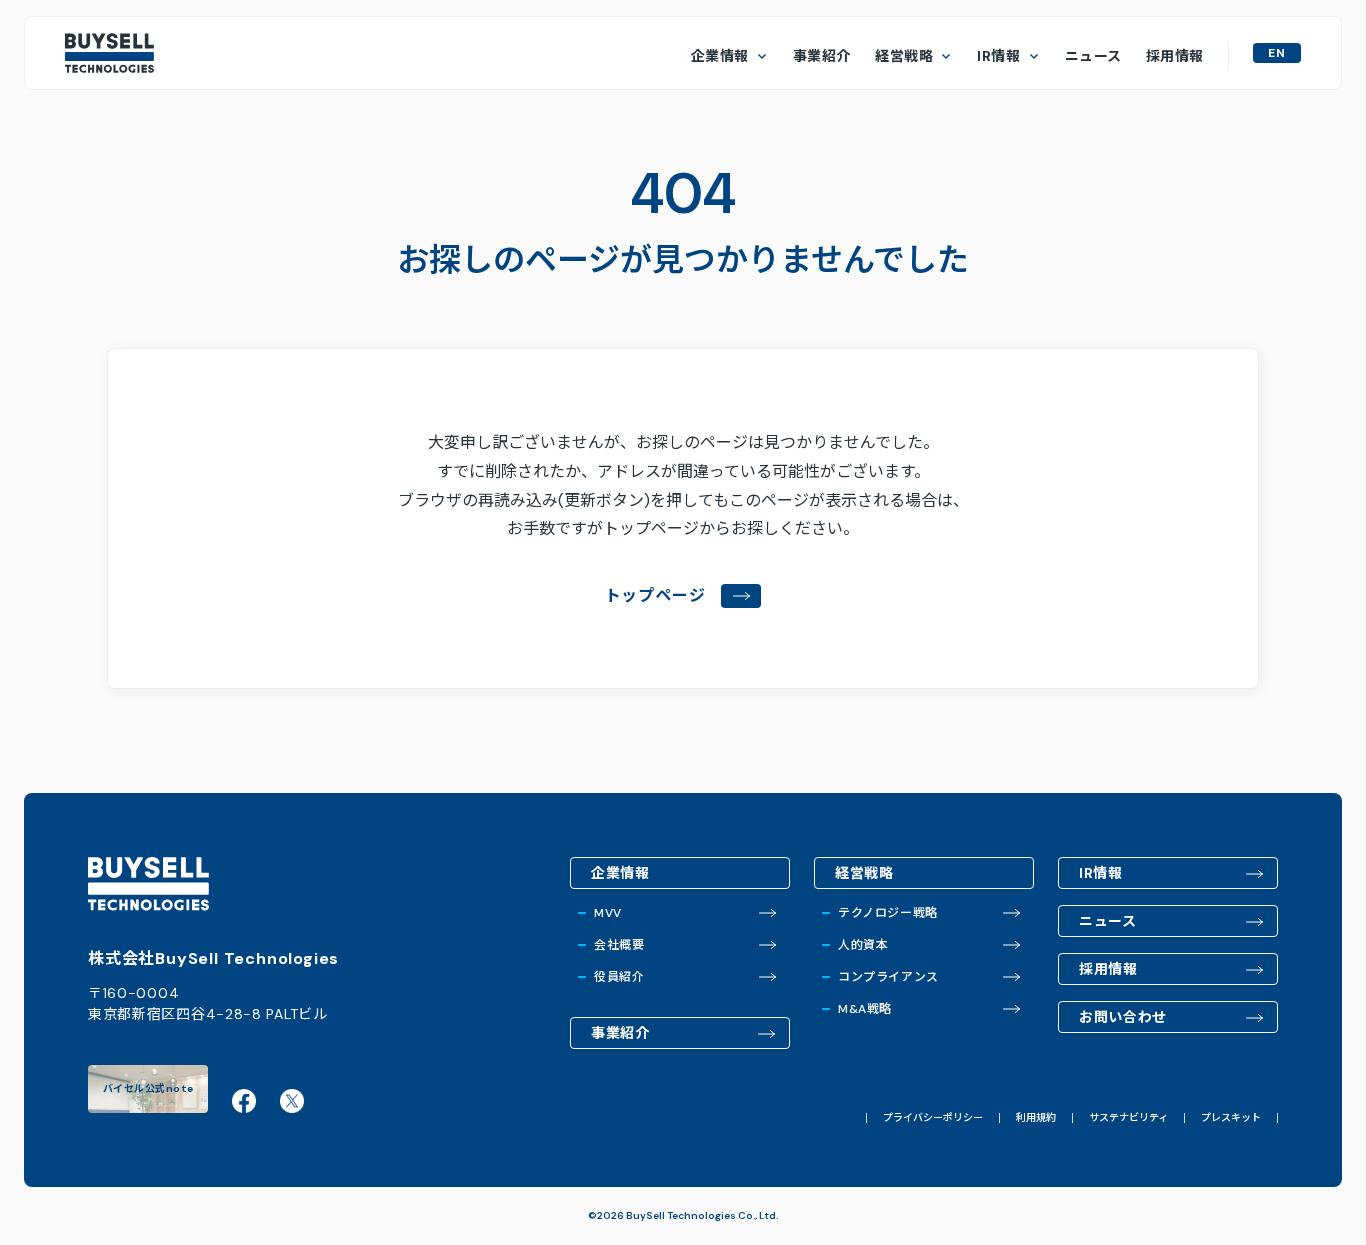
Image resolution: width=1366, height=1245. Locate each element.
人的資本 (863, 945)
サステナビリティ (1128, 1118)
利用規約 (1036, 1118)
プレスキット (1231, 1118)
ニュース (1093, 56)
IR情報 (998, 56)
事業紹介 (822, 56)
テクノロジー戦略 (888, 913)
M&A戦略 (865, 1009)
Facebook (244, 1101)
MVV (608, 913)
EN (1277, 53)
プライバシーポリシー (933, 1118)
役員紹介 (619, 977)
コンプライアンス (888, 977)
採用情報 (1175, 56)
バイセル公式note (148, 1088)
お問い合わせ (1123, 1017)
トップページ (655, 595)
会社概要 (619, 945)
